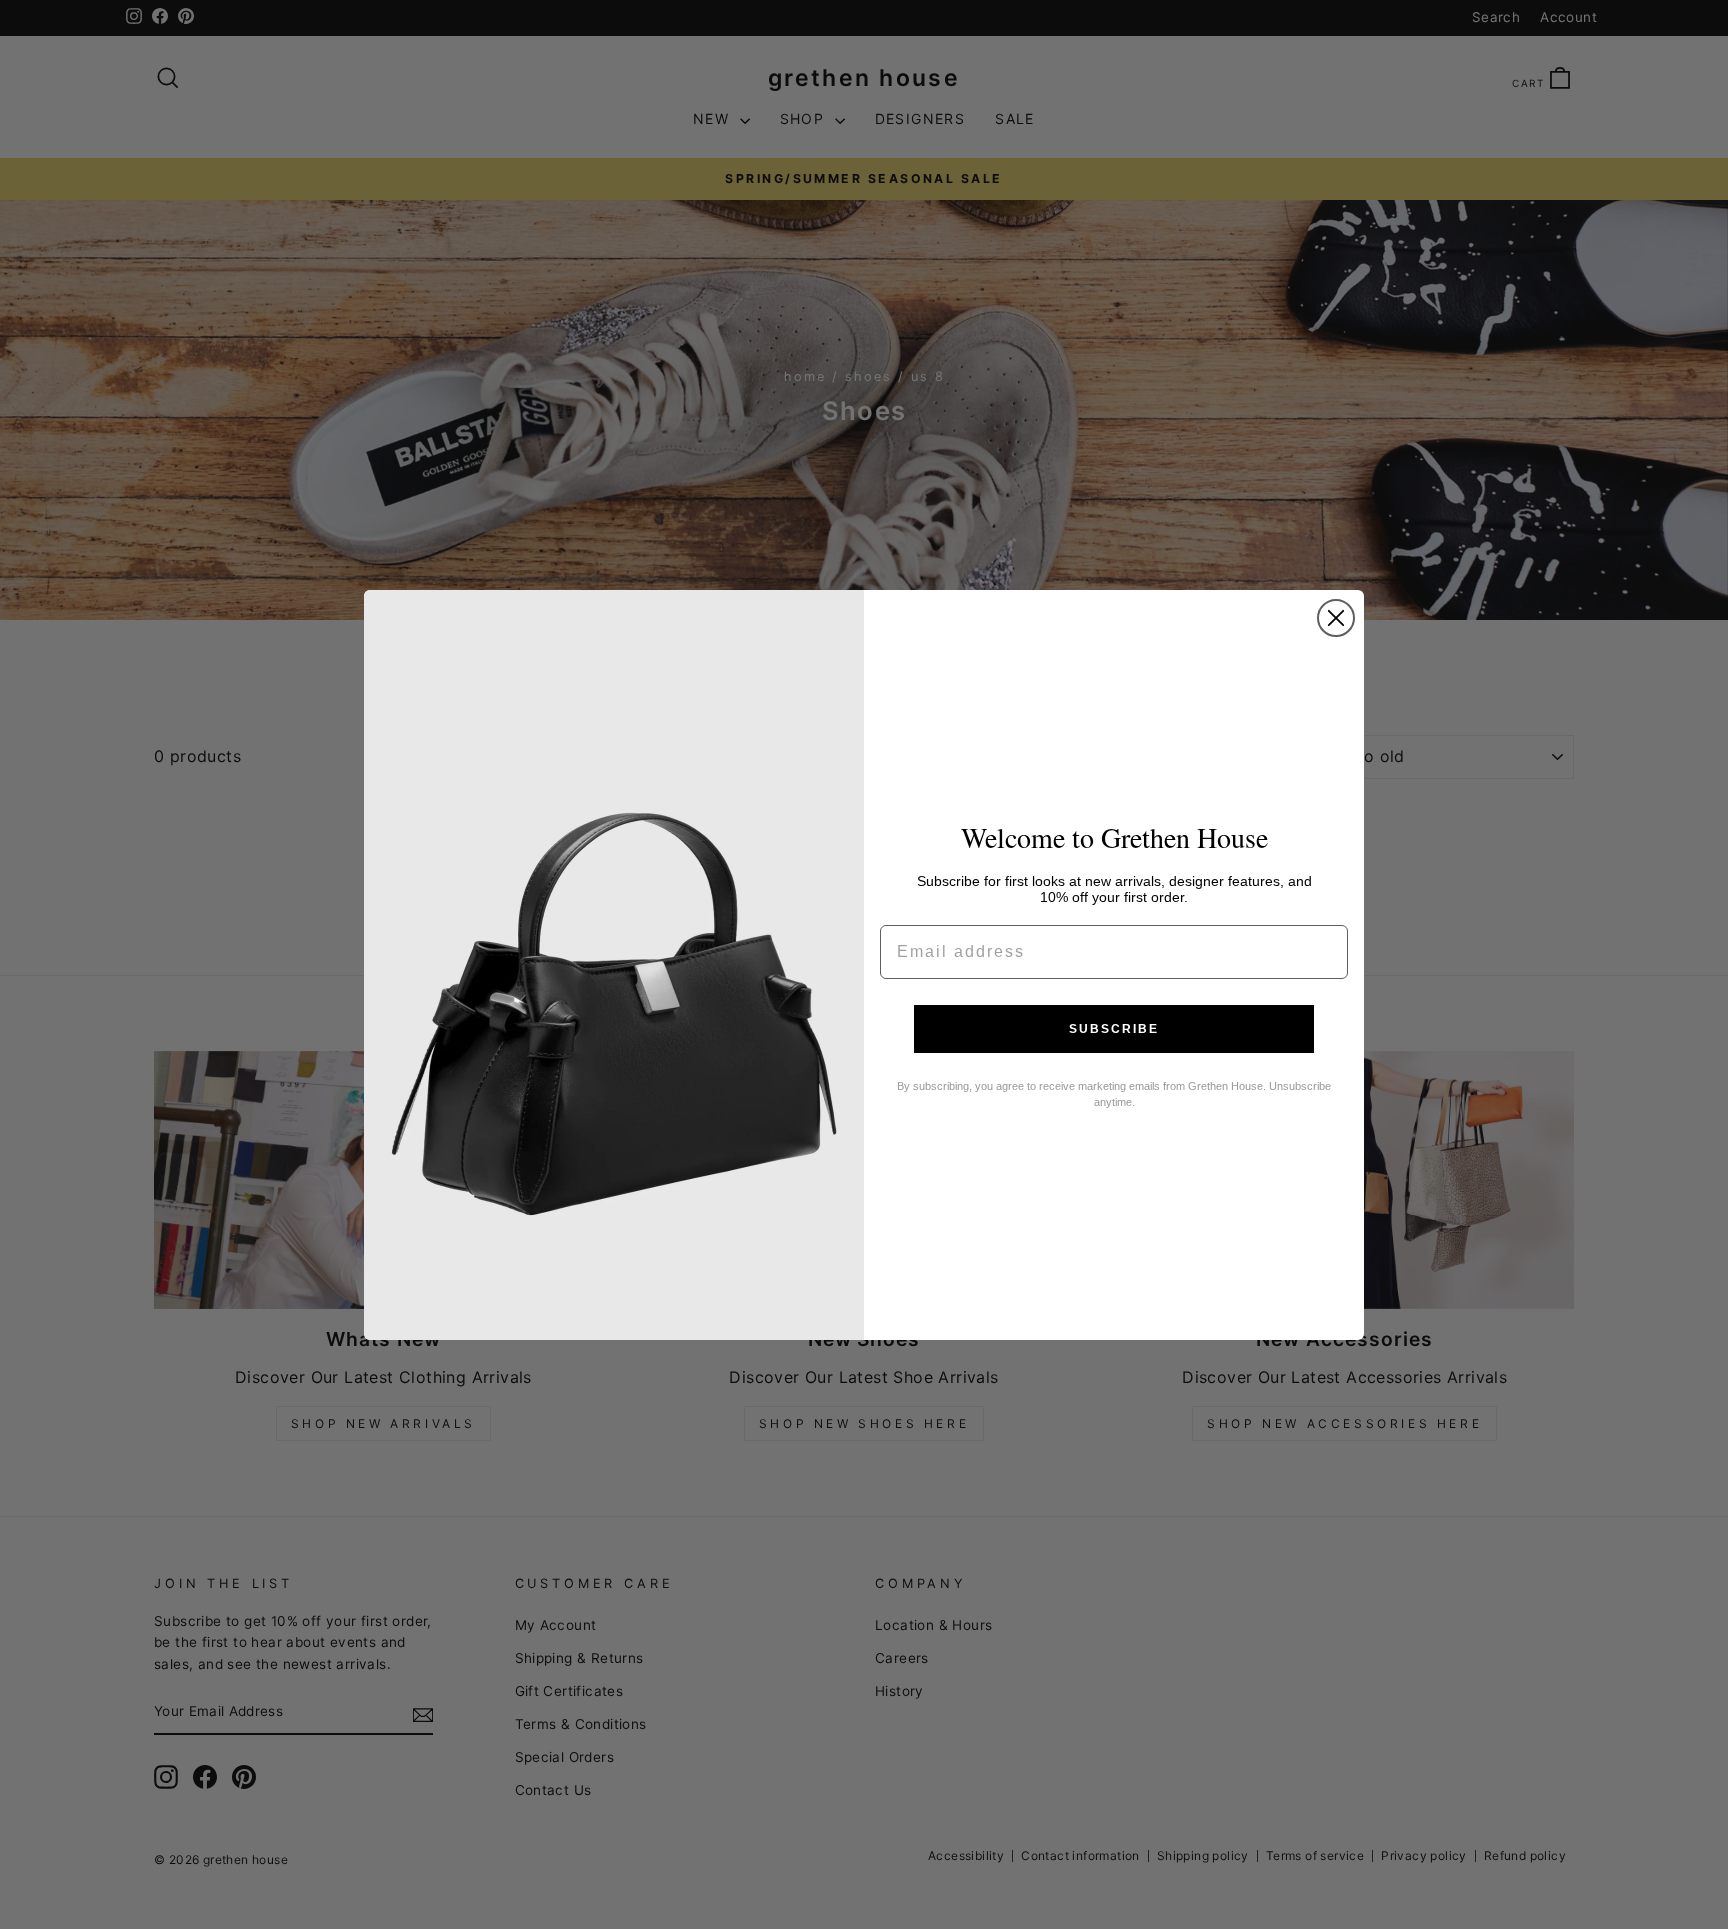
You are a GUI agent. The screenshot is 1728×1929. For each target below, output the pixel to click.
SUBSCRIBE (1114, 1029)
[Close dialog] (1336, 618)
